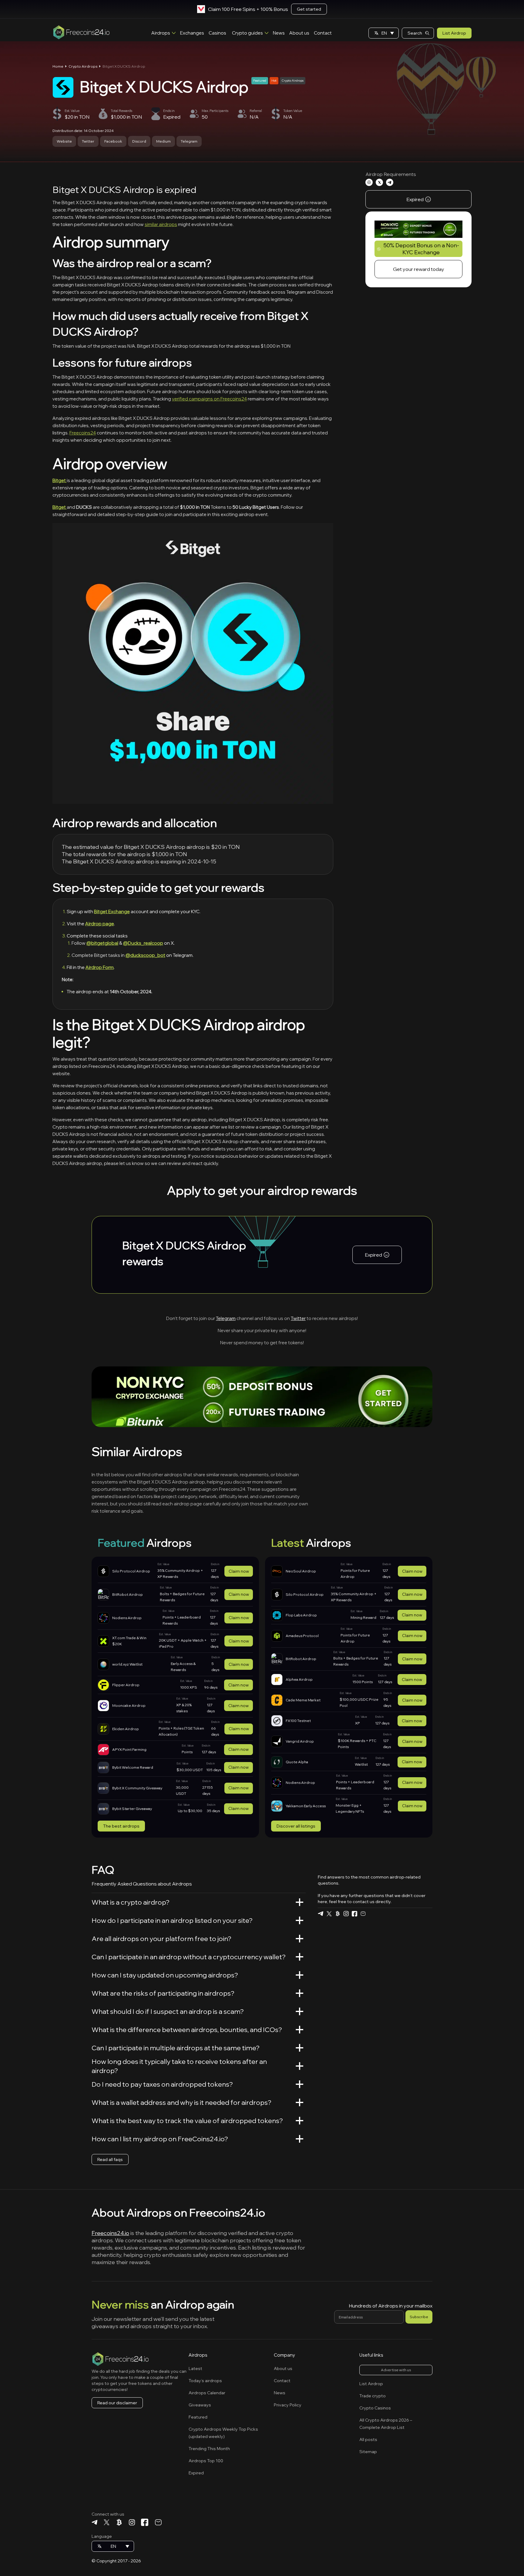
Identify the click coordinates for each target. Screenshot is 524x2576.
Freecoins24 (83, 433)
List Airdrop (454, 33)
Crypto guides (247, 33)
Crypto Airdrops (83, 66)
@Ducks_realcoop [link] (143, 943)
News (279, 33)
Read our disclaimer (117, 2403)
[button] (384, 33)
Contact (323, 33)
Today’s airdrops (205, 2381)
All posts (368, 2439)
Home (58, 66)
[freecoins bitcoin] (338, 1914)
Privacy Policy (288, 2405)
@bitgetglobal (102, 943)
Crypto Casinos (375, 2408)
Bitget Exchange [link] (112, 912)
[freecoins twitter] (329, 1914)
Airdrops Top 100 (206, 2461)
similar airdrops (161, 224)
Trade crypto (373, 2396)
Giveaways (200, 2405)
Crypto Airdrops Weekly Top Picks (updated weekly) (223, 2433)
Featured (198, 2417)
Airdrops (161, 33)
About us (299, 33)
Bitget (60, 480)
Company (284, 2355)
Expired (196, 2473)
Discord (139, 141)
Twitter (88, 141)
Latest (195, 2368)
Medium (163, 141)
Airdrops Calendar (207, 2393)
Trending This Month (209, 2449)
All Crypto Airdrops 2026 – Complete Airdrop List (386, 2424)
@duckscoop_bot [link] (145, 955)
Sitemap (368, 2452)
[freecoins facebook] (354, 1914)
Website (64, 141)
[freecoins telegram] (321, 1914)
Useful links (371, 2355)
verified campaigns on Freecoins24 (209, 399)
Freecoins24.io (110, 2233)
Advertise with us (396, 2370)
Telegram (189, 141)
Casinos (217, 33)
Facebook (113, 141)
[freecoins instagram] (346, 1914)
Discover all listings (296, 1826)
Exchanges (192, 33)
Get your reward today (419, 269)
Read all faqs (110, 2159)
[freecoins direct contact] (363, 1914)
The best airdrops (121, 1826)
